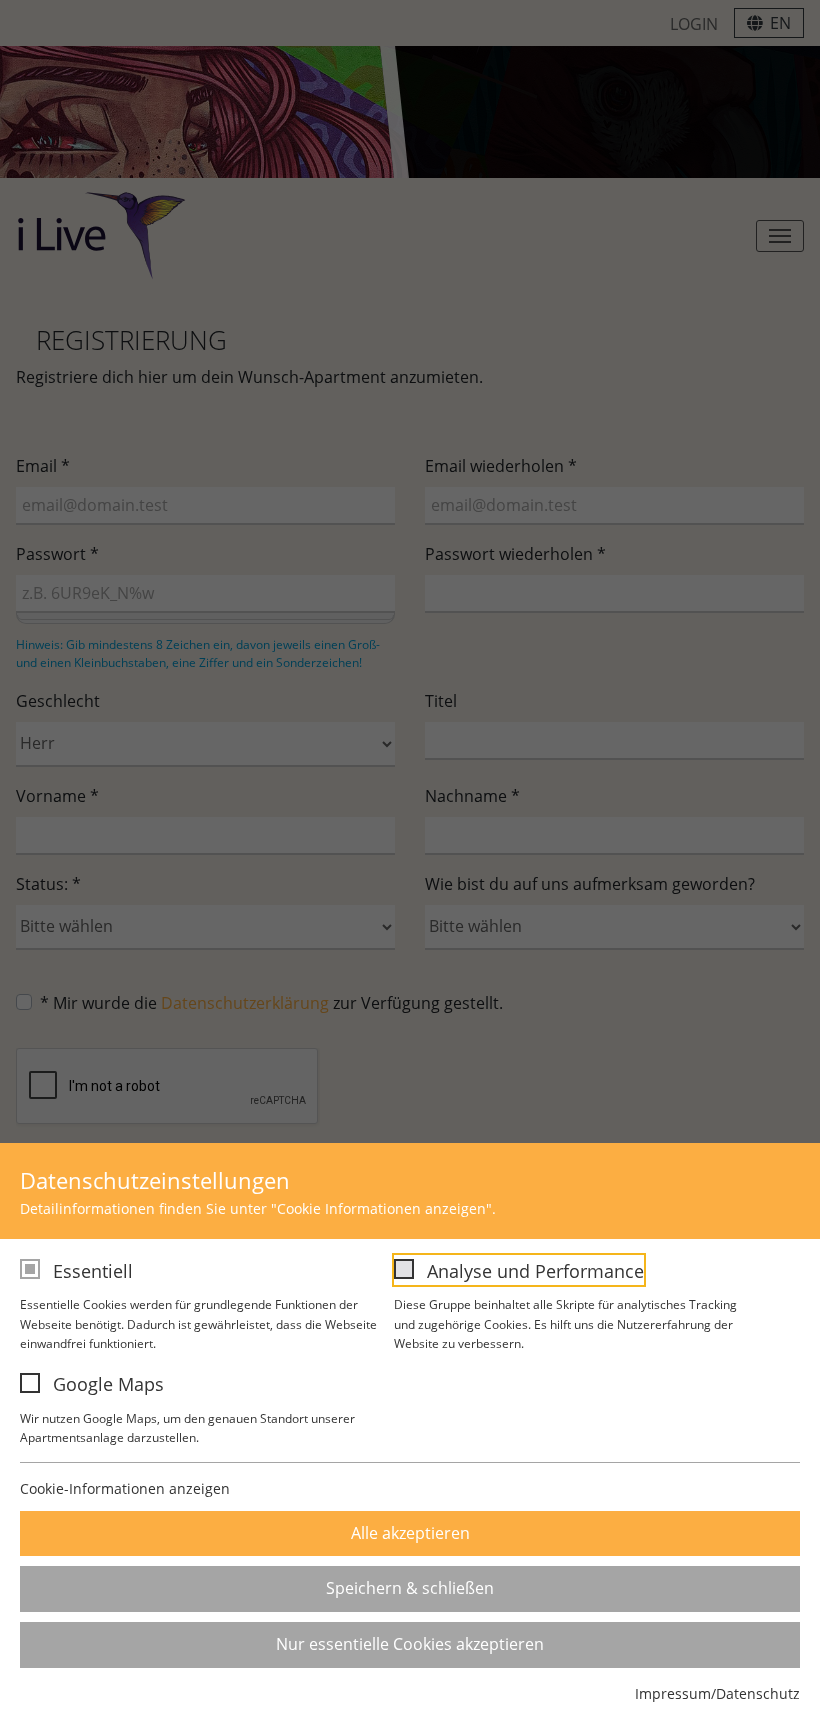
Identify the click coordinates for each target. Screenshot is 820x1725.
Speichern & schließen (410, 1588)
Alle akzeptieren (410, 1533)
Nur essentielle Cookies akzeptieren (410, 1644)
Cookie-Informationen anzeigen (125, 1488)
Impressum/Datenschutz (717, 1693)
